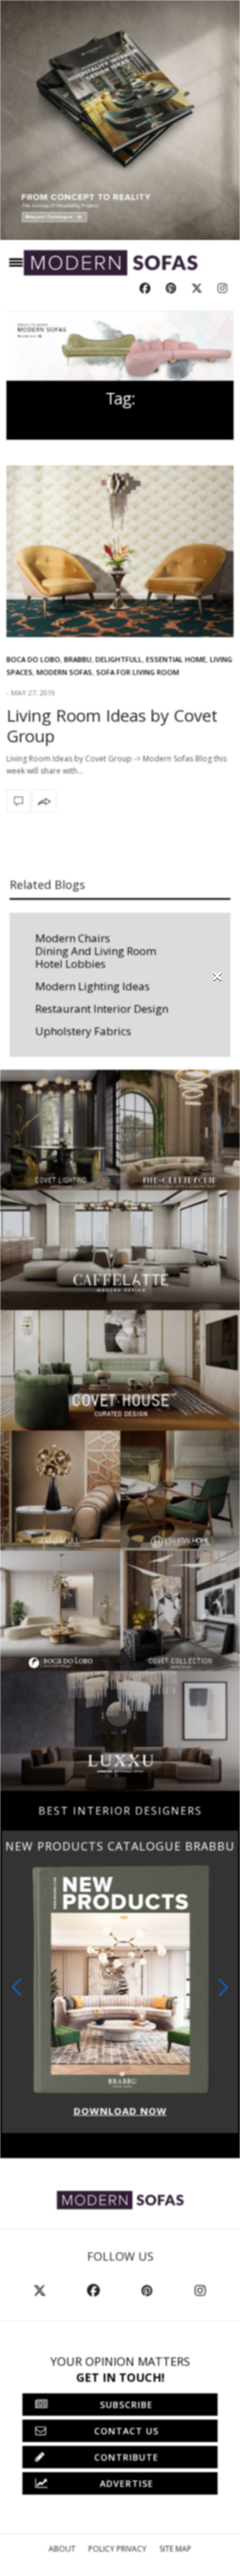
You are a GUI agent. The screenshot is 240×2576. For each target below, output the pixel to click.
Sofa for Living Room (138, 672)
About (62, 2549)
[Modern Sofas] (111, 263)
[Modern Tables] (120, 2199)
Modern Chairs (73, 938)
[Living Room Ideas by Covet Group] (120, 552)
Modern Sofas (64, 672)
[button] (223, 1987)
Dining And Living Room (96, 951)
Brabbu (78, 659)
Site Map (175, 2549)
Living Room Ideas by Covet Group (112, 725)
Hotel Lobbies (70, 964)
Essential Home (176, 659)
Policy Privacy (117, 2549)
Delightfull (119, 659)
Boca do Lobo (33, 659)
